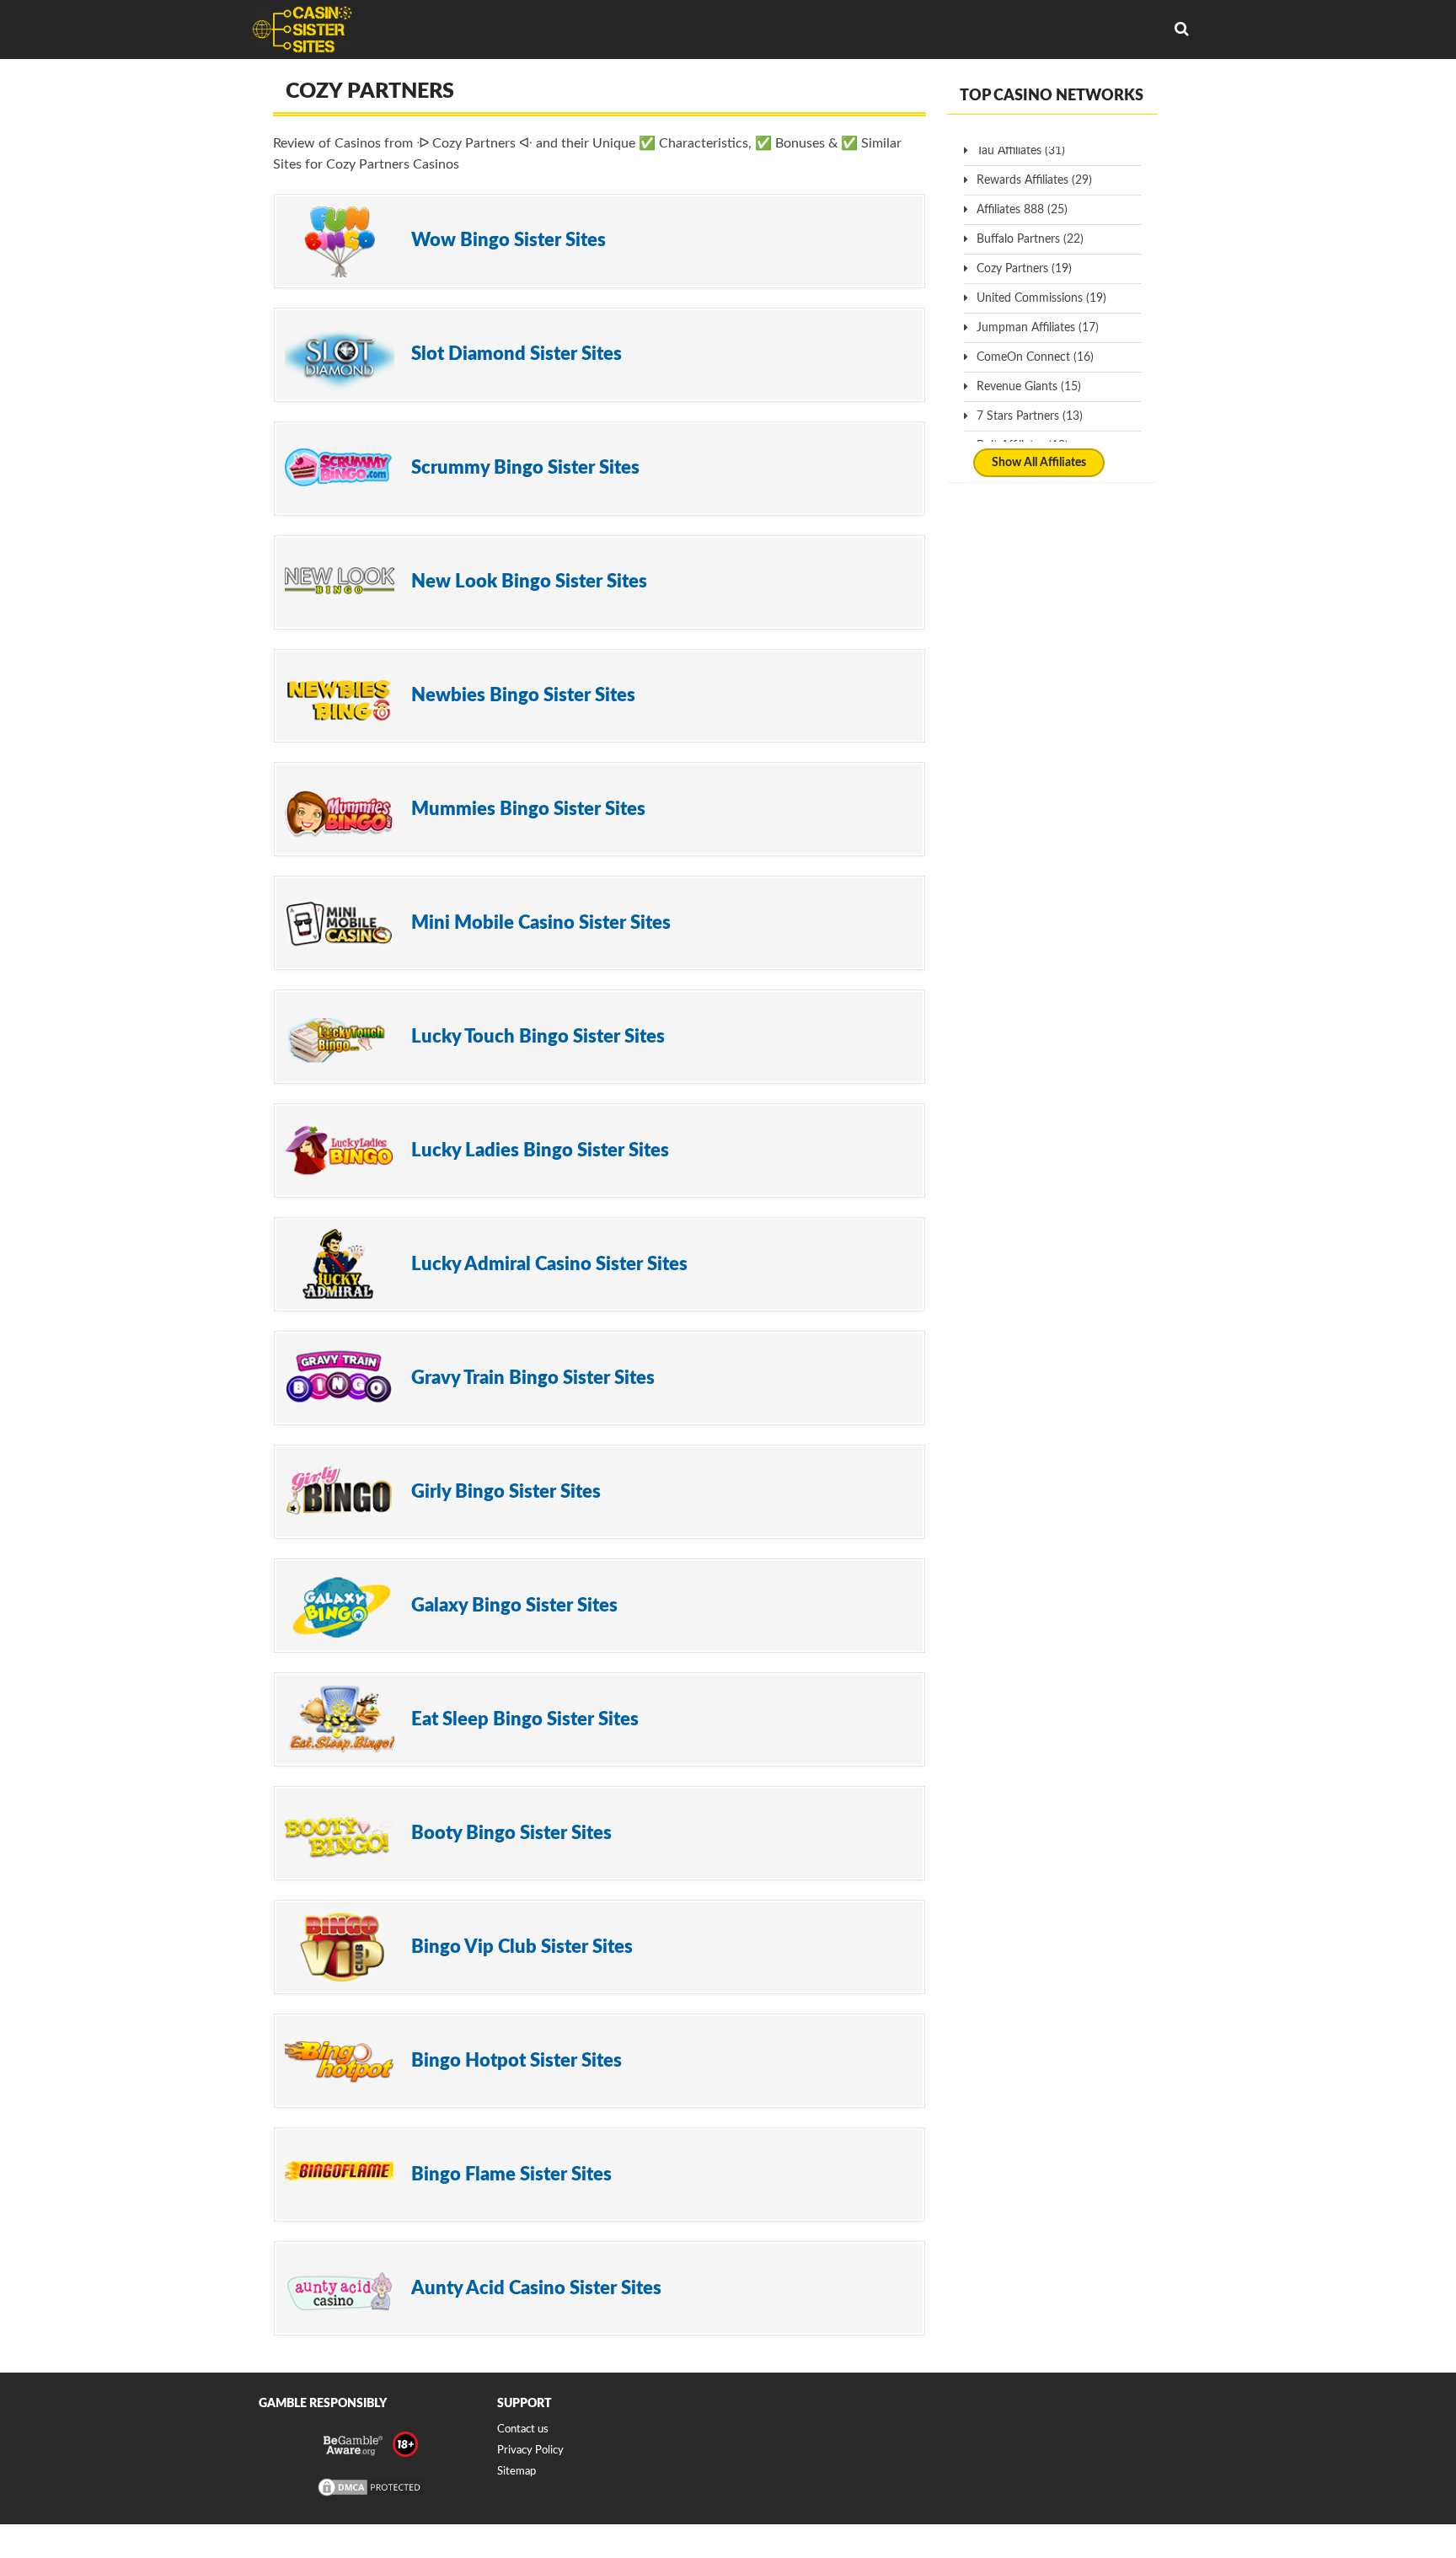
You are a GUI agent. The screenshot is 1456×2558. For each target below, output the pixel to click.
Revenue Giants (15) (1029, 387)
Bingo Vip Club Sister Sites (522, 1947)
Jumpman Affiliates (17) (1038, 328)
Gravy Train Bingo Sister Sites (533, 1378)
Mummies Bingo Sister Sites (528, 809)
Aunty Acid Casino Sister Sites (536, 2288)
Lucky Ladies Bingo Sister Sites (540, 1150)
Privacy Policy (530, 2451)
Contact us (523, 2429)
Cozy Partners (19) (1024, 269)
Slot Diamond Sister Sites (517, 354)
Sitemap (517, 2472)
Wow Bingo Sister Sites (509, 240)
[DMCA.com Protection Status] (371, 2495)
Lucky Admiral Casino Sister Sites (549, 1264)
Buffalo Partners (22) (1030, 239)
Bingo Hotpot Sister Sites (517, 2061)
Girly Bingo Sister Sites (506, 1492)
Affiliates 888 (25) (1022, 210)
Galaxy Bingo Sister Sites (514, 1606)
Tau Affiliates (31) (1021, 151)
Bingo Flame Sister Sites (511, 2175)
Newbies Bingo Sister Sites (523, 695)
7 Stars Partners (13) (1030, 416)
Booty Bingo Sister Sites (511, 1833)
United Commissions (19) (1041, 298)
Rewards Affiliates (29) (1034, 180)
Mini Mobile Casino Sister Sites (541, 923)
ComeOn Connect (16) (1035, 357)
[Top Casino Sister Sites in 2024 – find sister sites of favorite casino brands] (302, 29)
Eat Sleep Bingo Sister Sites (525, 1719)
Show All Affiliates (1039, 463)
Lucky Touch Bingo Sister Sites (538, 1037)
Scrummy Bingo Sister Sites (525, 468)
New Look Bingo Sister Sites (529, 582)
